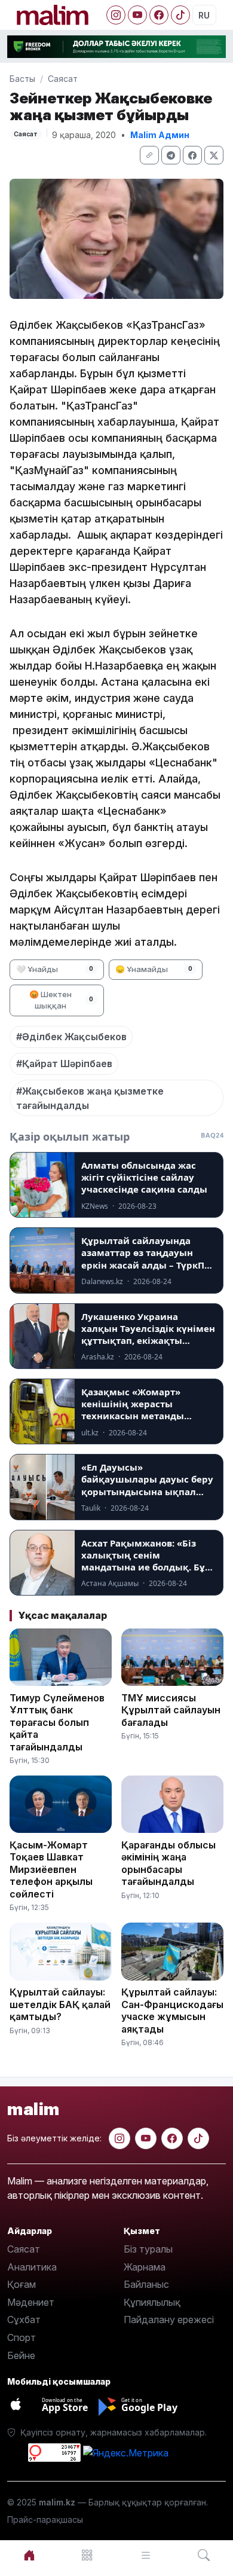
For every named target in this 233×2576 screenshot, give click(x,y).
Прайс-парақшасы (45, 2520)
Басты (22, 79)
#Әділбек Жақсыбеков (71, 1037)
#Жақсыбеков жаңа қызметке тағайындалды (90, 1098)
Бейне (21, 2355)
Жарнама (145, 2267)
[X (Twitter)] (214, 155)
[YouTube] (137, 15)
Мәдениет (31, 2302)
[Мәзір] (88, 2555)
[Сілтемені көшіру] (149, 155)
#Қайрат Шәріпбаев (64, 1064)
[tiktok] (198, 2138)
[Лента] (146, 2555)
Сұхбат (24, 2320)
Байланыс (146, 2284)
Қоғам (22, 2284)
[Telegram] (171, 155)
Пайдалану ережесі (169, 2320)
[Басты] (29, 2555)
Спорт (22, 2337)
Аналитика (32, 2267)
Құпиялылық (152, 2302)
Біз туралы (148, 2249)
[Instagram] (116, 15)
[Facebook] (159, 15)
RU (204, 15)
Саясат (63, 79)
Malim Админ (160, 135)
